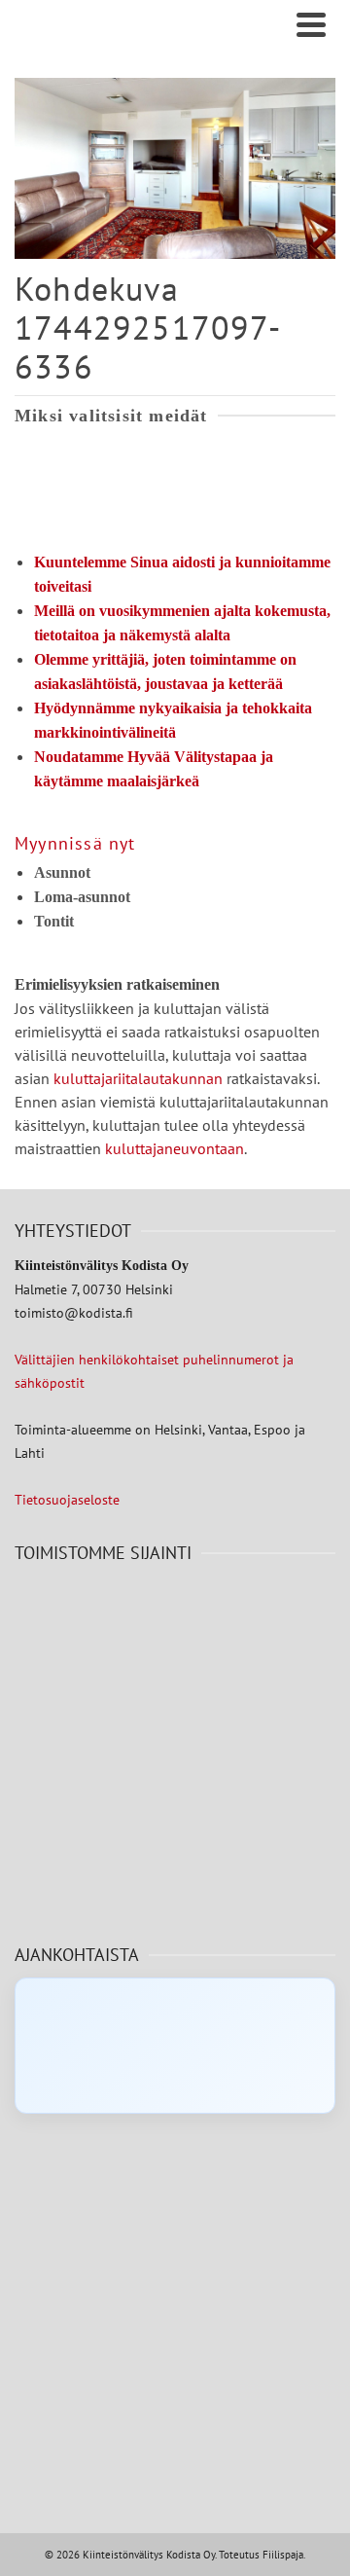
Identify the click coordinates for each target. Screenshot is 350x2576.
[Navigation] (311, 24)
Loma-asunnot (82, 897)
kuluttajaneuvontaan (175, 1148)
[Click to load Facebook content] (175, 2046)
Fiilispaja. (284, 2555)
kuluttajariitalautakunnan (138, 1078)
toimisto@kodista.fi (74, 1313)
